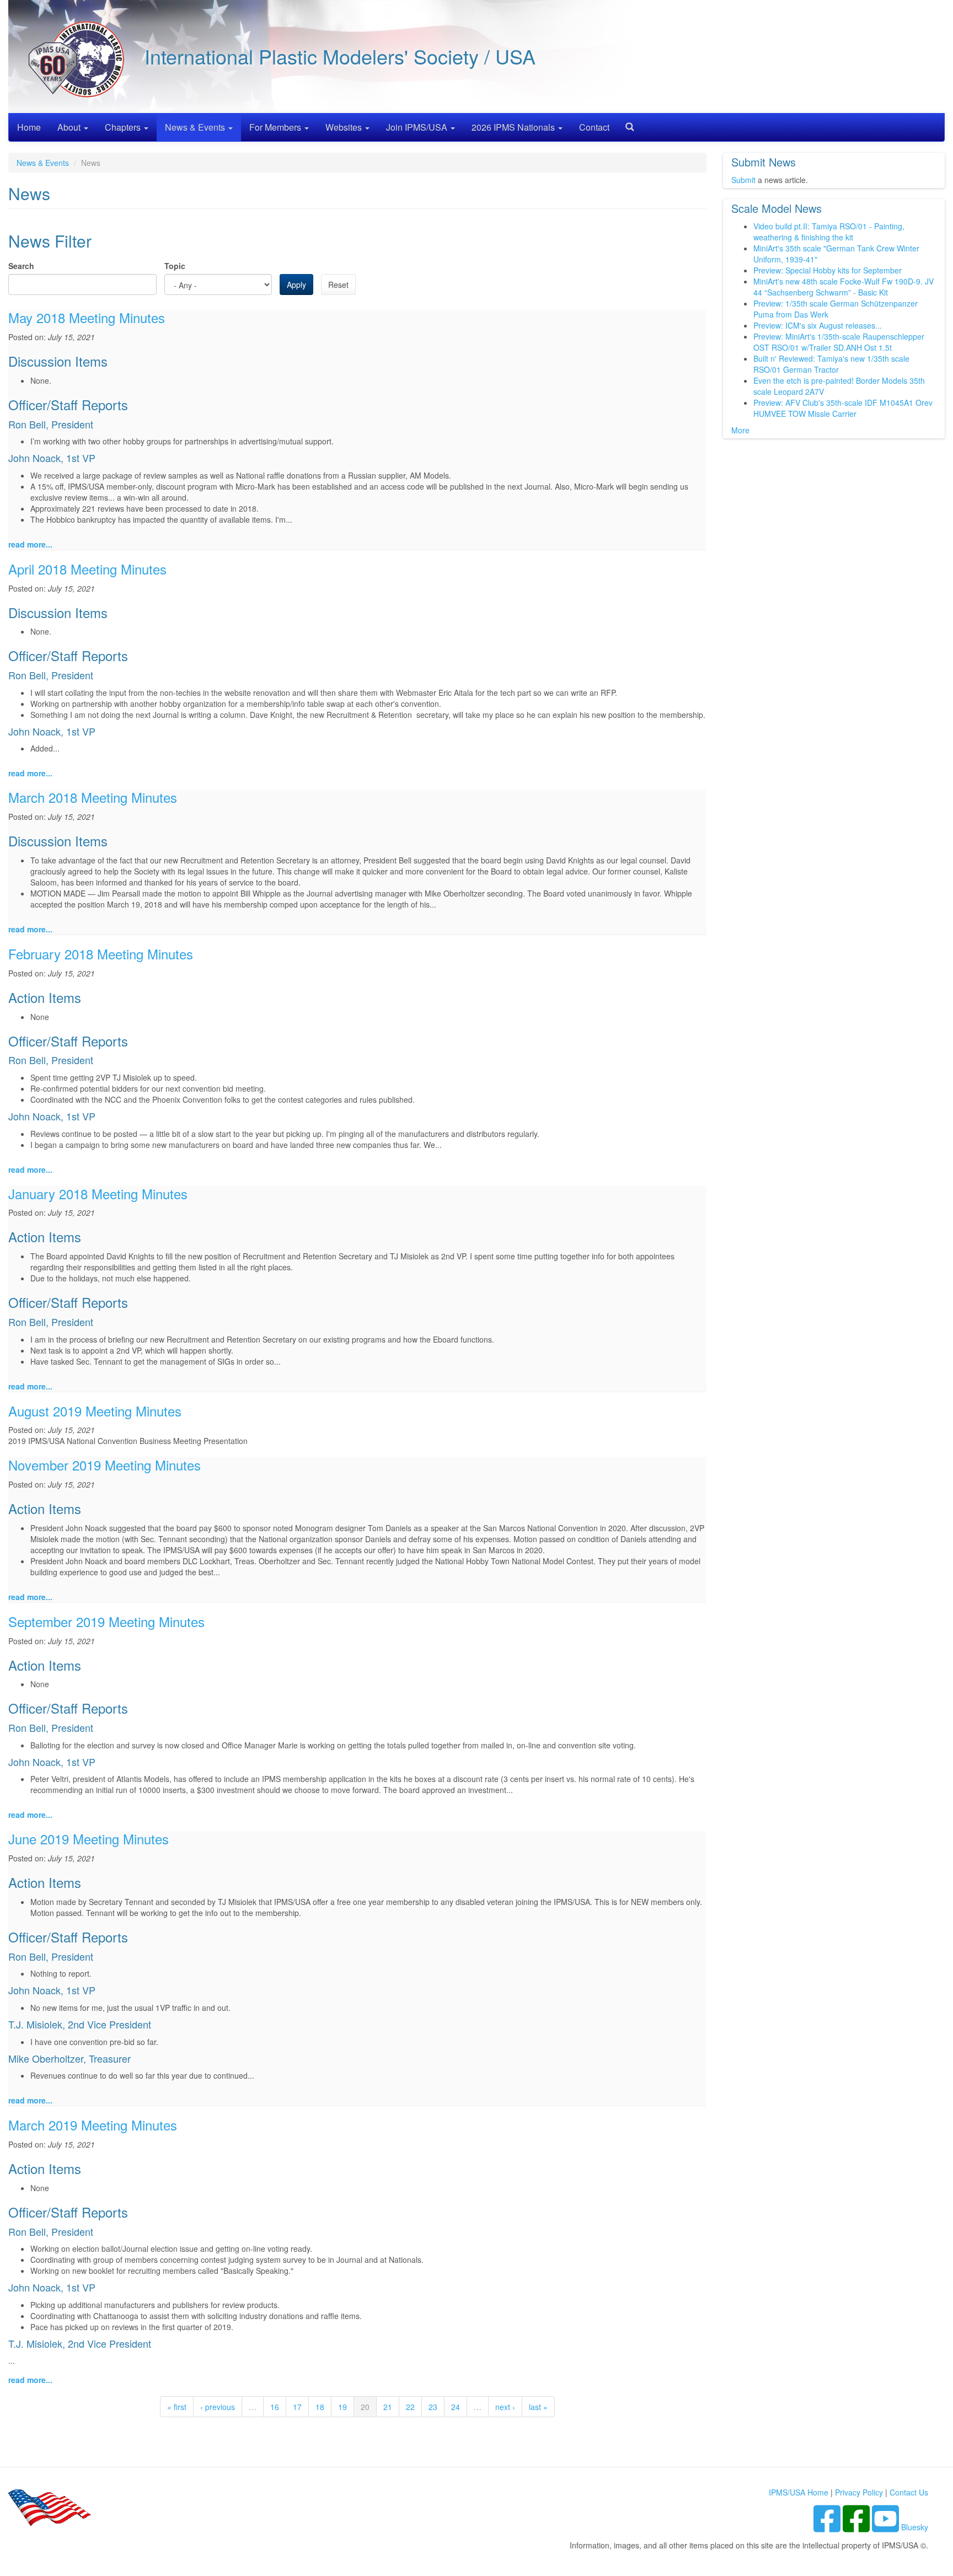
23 (433, 2407)
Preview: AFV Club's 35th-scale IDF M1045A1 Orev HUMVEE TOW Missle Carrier (843, 408)
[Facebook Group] (828, 2527)
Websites (345, 127)
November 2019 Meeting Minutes (105, 1465)
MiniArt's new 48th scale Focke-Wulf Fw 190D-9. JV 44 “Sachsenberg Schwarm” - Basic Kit (844, 287)
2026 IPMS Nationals (514, 127)
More (740, 430)
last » (538, 2407)
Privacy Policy (859, 2492)
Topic (175, 266)
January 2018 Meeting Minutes (98, 1193)
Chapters (124, 127)
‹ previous (218, 2407)
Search (625, 123)
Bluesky (915, 2527)
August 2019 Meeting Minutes (95, 1411)
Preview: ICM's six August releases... (818, 325)
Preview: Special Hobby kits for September (828, 270)
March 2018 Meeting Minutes (93, 797)
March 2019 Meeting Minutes (93, 2125)
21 (388, 2407)
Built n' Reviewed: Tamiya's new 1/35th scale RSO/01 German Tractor (831, 364)
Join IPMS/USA (418, 127)
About (70, 127)
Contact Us (909, 2492)
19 (342, 2407)
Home (29, 127)
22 (410, 2407)
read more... (30, 544)
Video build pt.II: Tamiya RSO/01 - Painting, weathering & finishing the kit (829, 232)
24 (456, 2407)
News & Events (196, 127)
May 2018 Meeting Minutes (87, 317)
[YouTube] (887, 2527)
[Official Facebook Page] (857, 2527)
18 (320, 2407)
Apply (296, 285)
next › (505, 2407)
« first (177, 2407)
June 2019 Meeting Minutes (89, 1839)
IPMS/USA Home (799, 2492)
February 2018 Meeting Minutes (101, 954)
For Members (276, 127)
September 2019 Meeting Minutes (106, 1621)
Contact (594, 127)
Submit (743, 180)
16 (275, 2407)
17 (297, 2407)
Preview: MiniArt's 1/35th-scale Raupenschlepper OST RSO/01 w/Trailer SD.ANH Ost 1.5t (839, 342)
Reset (338, 285)
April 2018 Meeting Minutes (87, 569)
